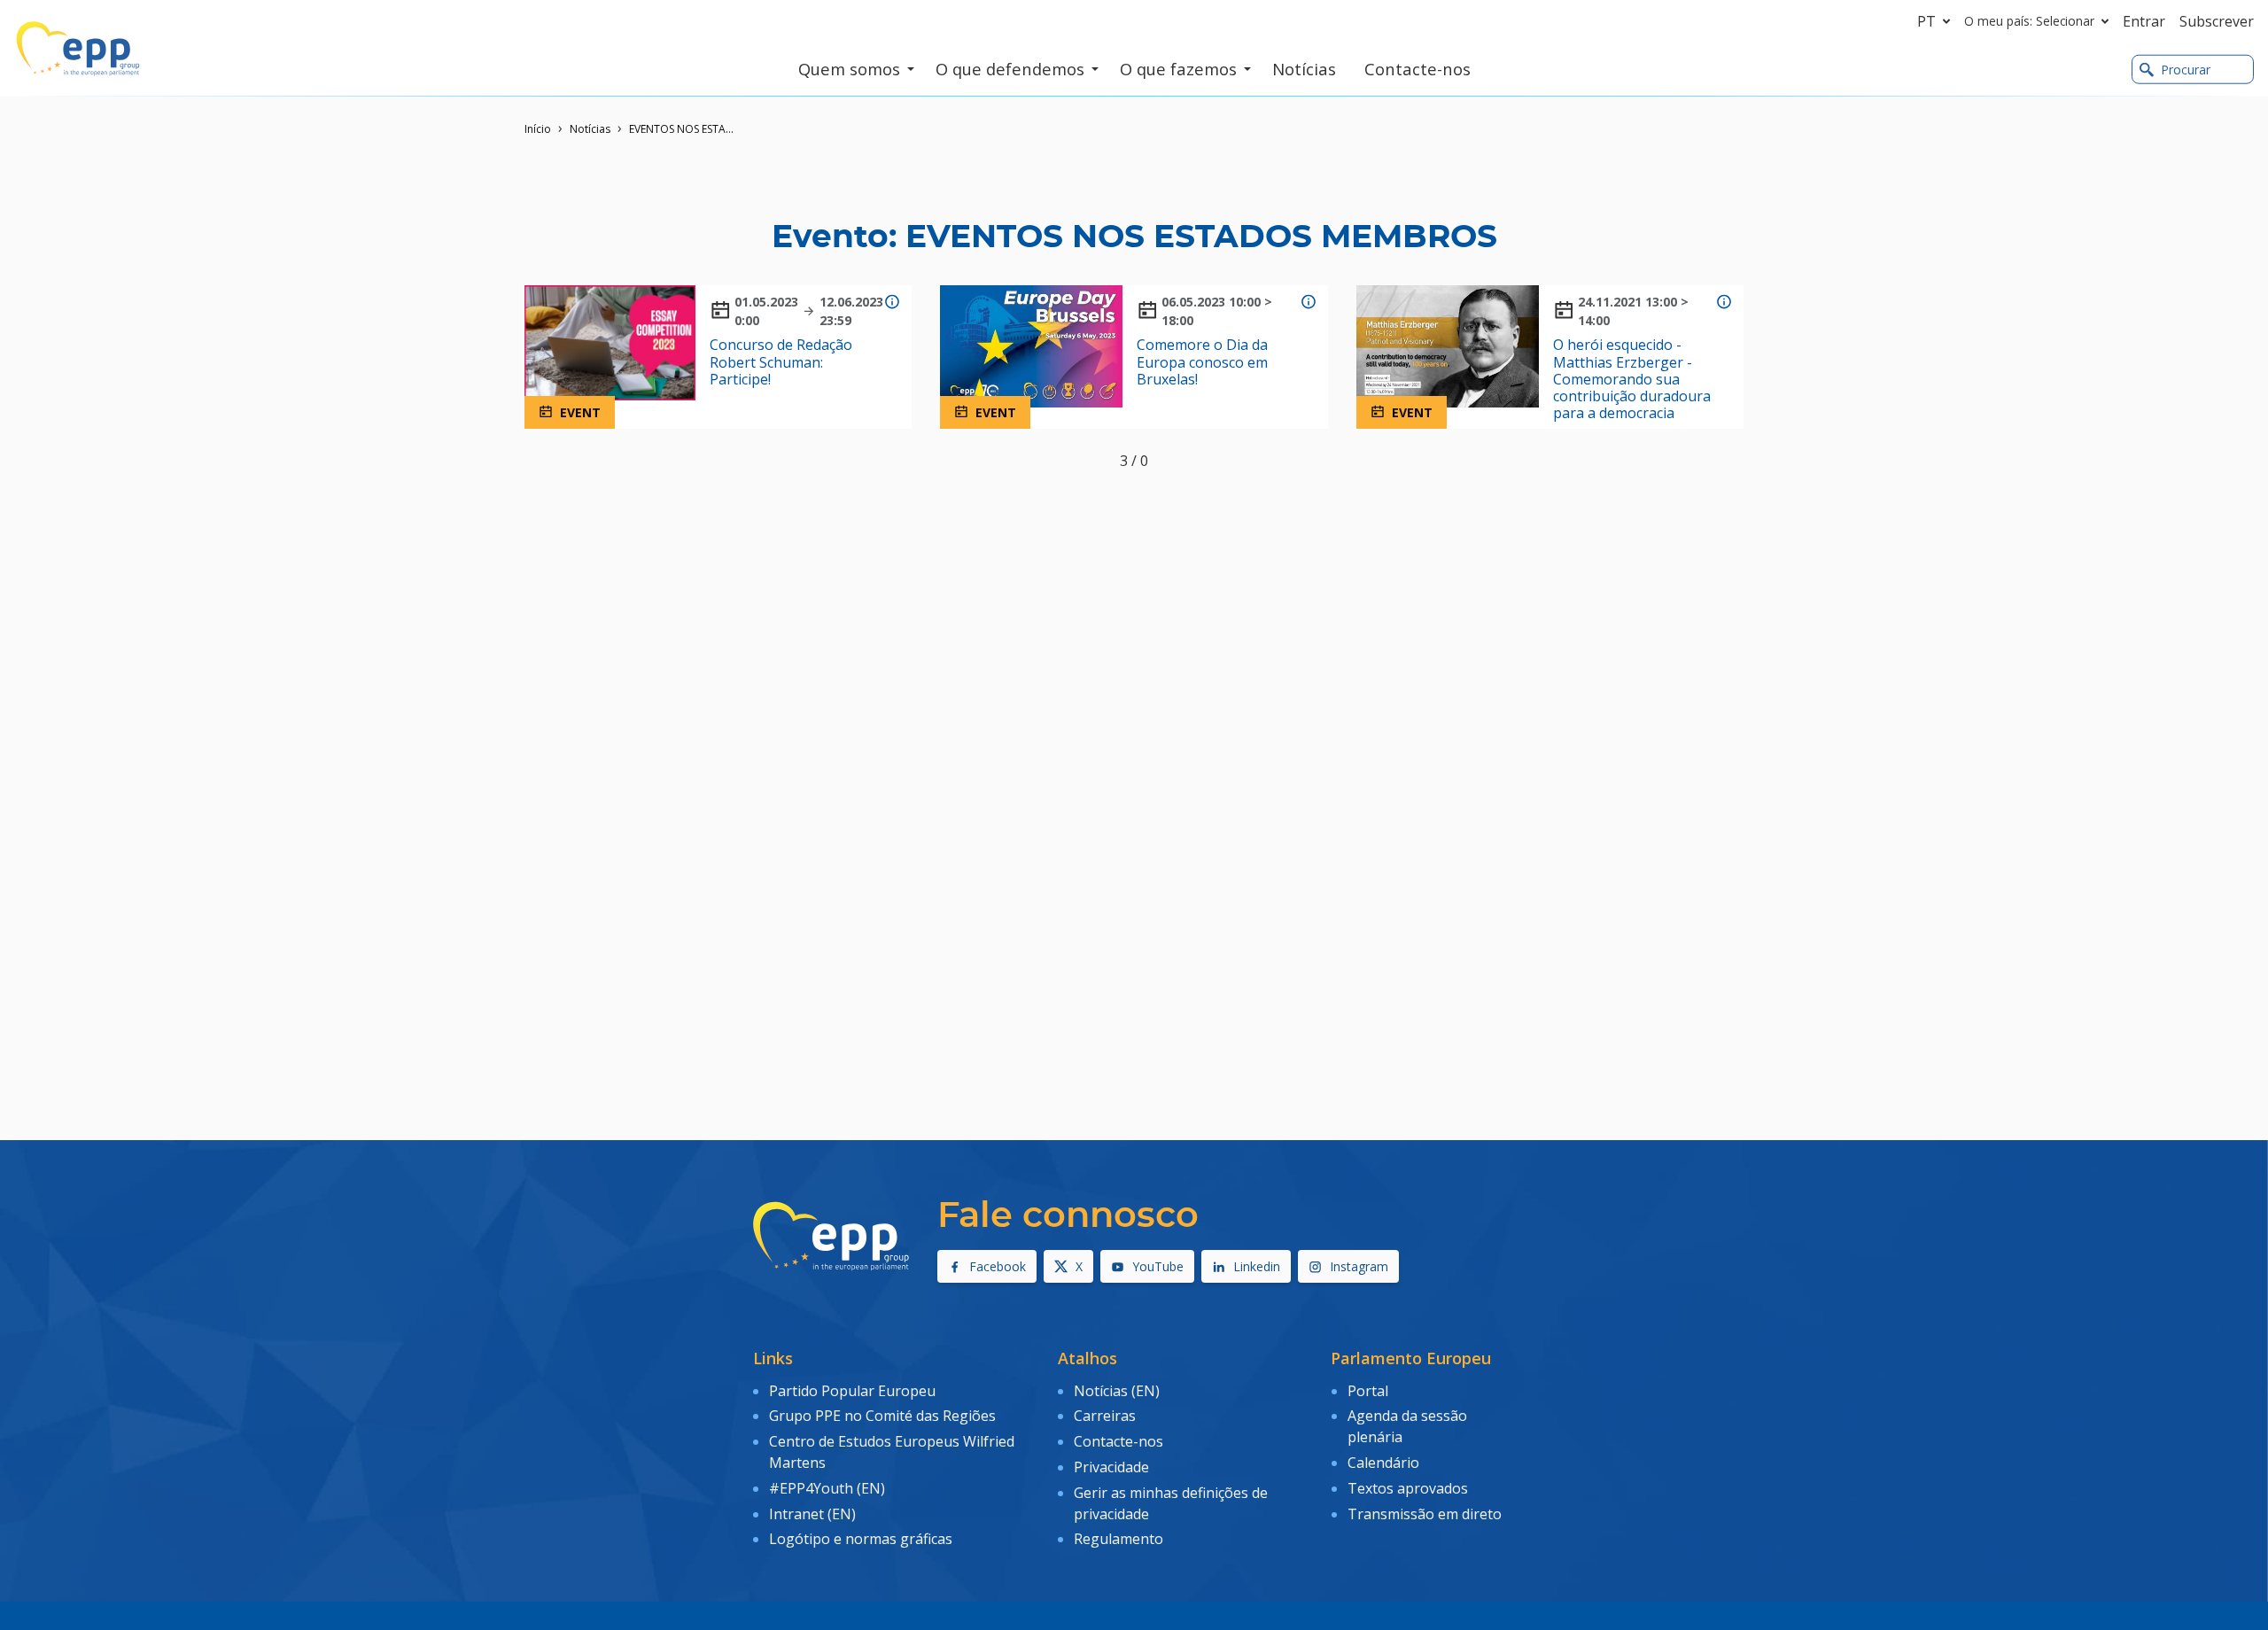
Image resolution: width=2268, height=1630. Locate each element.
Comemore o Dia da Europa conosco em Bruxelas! (1202, 362)
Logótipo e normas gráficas (861, 1539)
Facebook (998, 1266)
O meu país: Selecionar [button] (2029, 21)
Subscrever (2217, 21)
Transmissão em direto (1425, 1514)
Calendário (1383, 1463)
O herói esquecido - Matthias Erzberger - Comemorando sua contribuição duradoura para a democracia (1632, 379)
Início (538, 129)
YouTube (1158, 1266)
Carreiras (1105, 1416)
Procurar (2186, 70)
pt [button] (1926, 21)
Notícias (590, 129)
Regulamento (1118, 1539)
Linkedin (1257, 1266)
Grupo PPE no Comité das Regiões (882, 1416)
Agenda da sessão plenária (1407, 1426)
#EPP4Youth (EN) (827, 1488)
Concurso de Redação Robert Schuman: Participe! (781, 362)
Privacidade (1111, 1467)
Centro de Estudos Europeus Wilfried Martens (892, 1452)
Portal (1368, 1391)
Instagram (1359, 1266)
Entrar (2144, 21)
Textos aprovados (1408, 1488)
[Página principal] (78, 49)
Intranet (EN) (812, 1514)
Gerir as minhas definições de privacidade (1171, 1503)
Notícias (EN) (1117, 1391)
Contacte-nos (1118, 1441)
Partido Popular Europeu (852, 1391)
